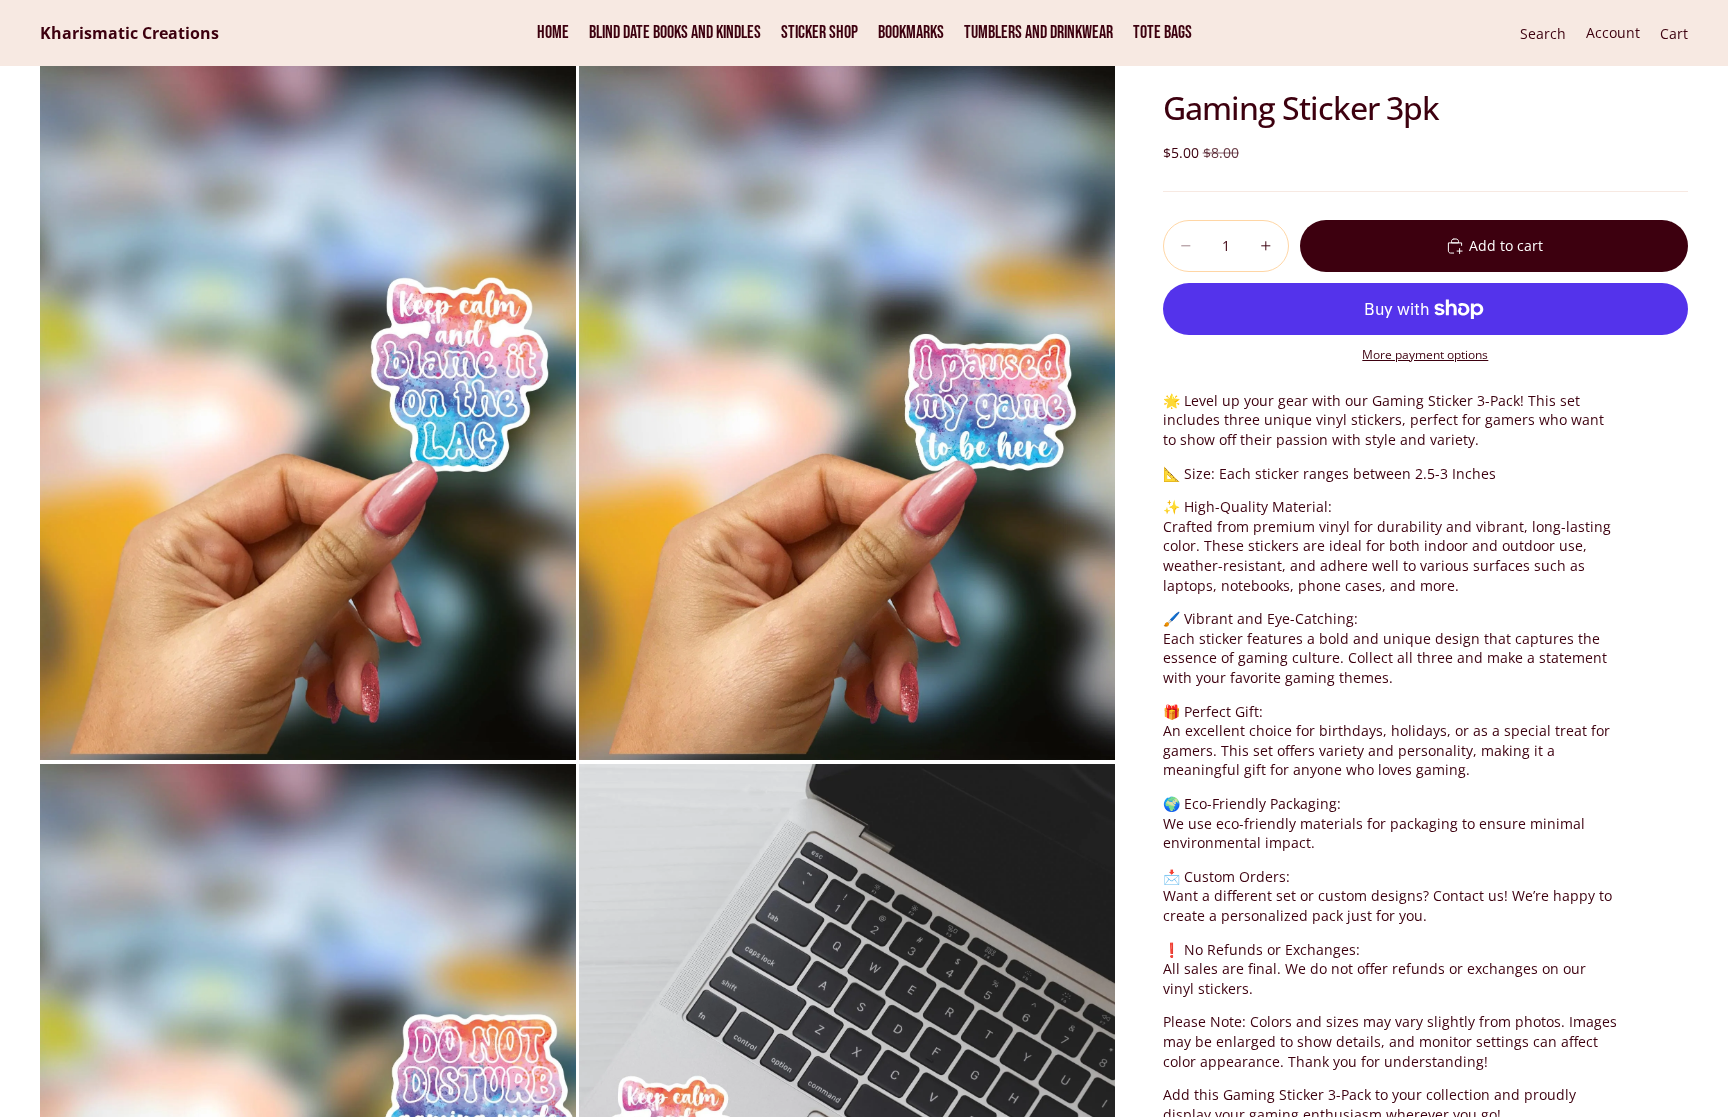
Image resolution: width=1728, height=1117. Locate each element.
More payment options (1425, 354)
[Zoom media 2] (847, 413)
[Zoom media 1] (308, 413)
